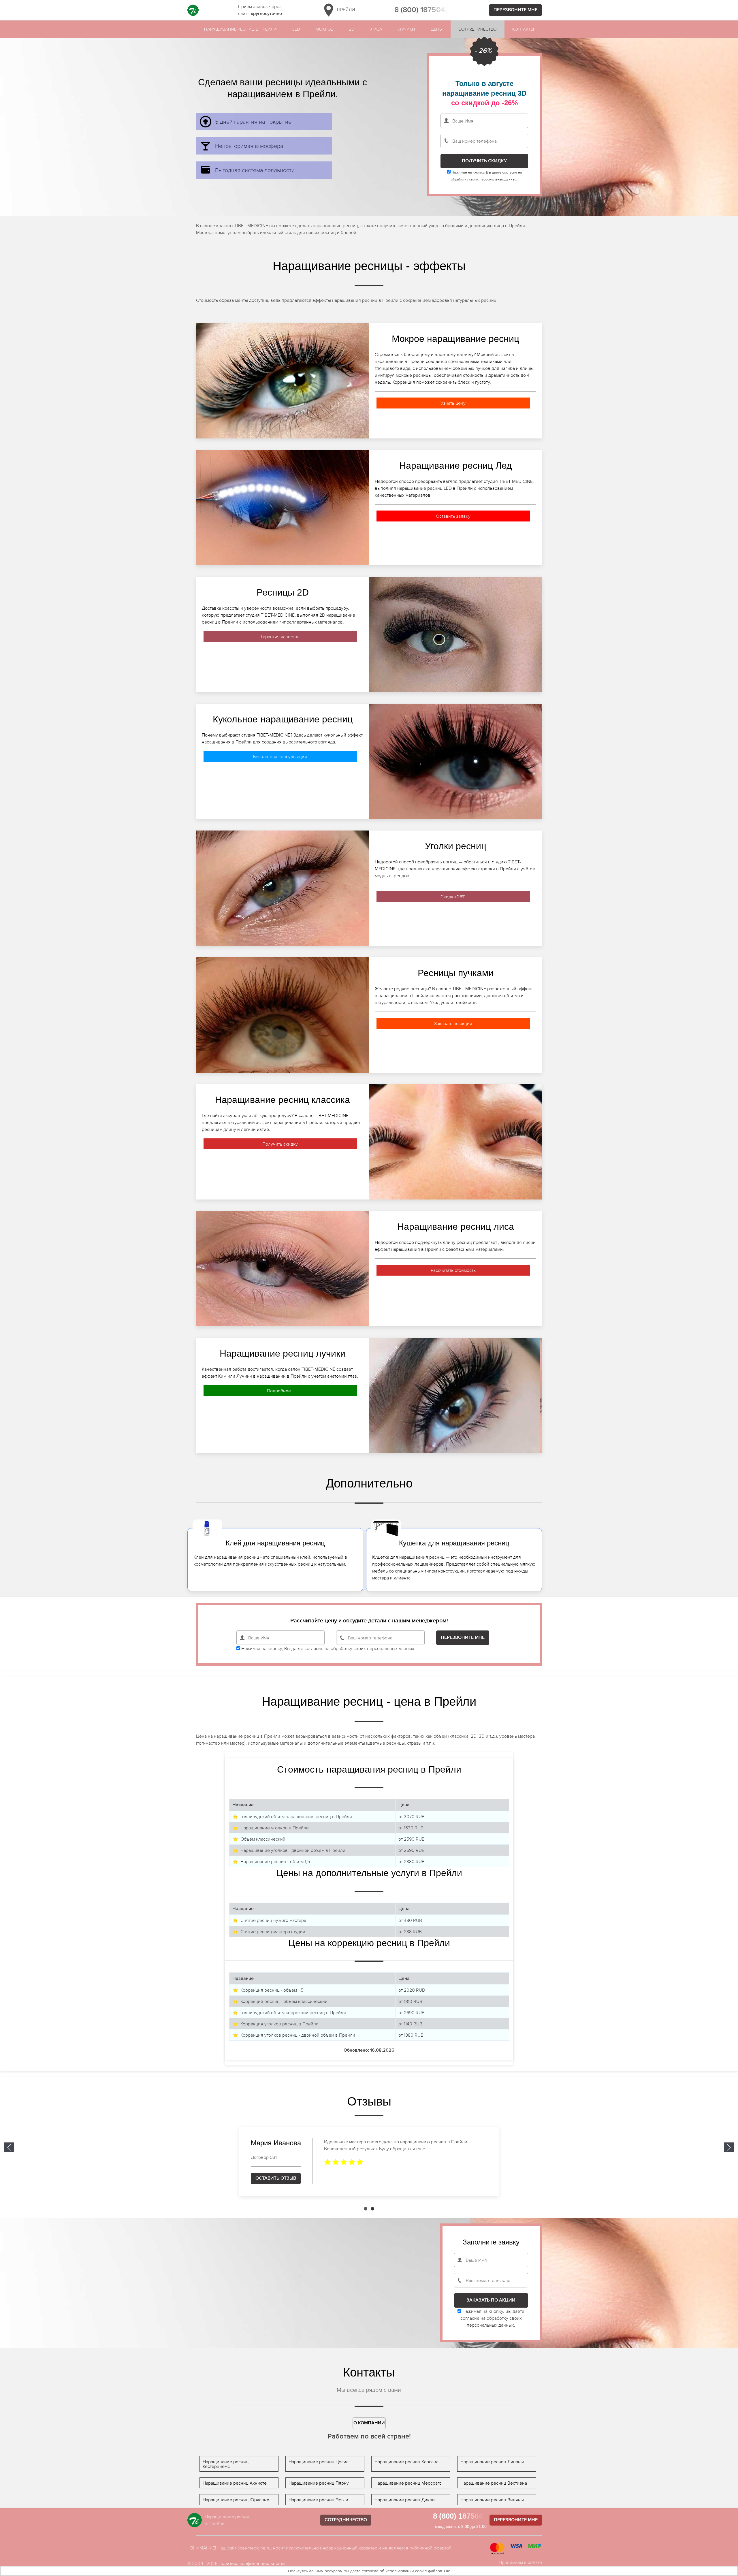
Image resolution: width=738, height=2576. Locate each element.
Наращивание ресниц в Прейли (240, 29)
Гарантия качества (280, 637)
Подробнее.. (280, 1391)
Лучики (406, 29)
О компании (369, 2423)
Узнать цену (453, 403)
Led (296, 29)
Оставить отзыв (276, 2178)
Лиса (376, 29)
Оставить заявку (453, 516)
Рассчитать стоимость (453, 1270)
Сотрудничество (477, 29)
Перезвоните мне (515, 10)
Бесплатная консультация (280, 756)
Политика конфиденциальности (252, 2563)
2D (352, 29)
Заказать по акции (453, 1023)
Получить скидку (280, 1144)
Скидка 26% (453, 897)
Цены (437, 29)
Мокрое (324, 29)
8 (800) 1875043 (422, 10)
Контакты (523, 29)
